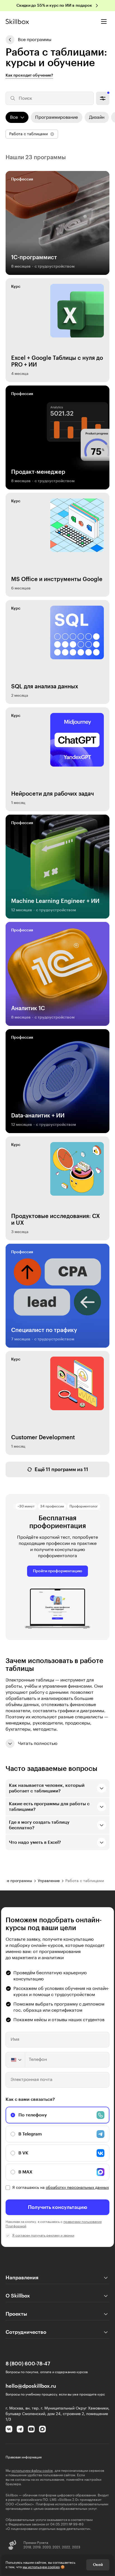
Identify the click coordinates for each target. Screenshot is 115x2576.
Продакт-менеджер (38, 472)
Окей (98, 2565)
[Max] (42, 2429)
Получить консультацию (58, 2207)
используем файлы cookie (32, 2471)
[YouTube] (31, 2429)
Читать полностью (38, 1744)
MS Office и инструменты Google (57, 579)
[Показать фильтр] (103, 98)
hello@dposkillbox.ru (31, 2386)
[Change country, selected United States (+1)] (16, 2060)
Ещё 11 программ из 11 (61, 1469)
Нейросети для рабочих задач (52, 794)
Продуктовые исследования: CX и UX (56, 1220)
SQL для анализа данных (45, 687)
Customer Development (43, 1438)
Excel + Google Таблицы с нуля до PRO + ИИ (57, 361)
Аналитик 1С (28, 1008)
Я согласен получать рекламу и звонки (43, 2235)
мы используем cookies (41, 2567)
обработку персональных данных (77, 2188)
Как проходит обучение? (29, 75)
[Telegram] (20, 2429)
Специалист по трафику (44, 1330)
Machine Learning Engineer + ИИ (55, 901)
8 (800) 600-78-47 (28, 2364)
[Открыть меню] (104, 22)
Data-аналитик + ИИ (38, 1116)
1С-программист (34, 258)
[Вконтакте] (9, 2429)
